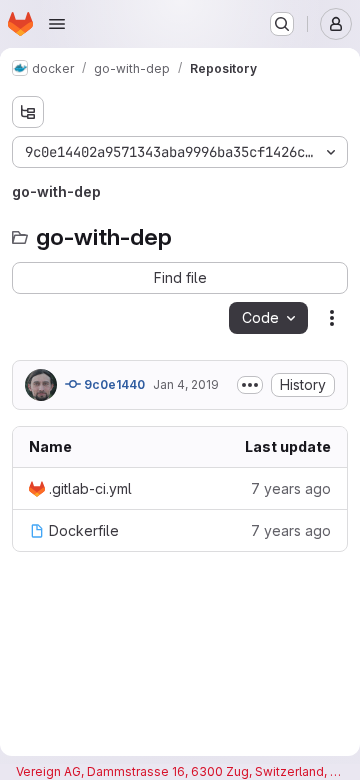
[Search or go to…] (282, 24)
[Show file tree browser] (28, 112)
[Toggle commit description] (250, 385)
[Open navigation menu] (57, 24)
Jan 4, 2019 (186, 384)
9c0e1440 (113, 384)
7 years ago (291, 488)
